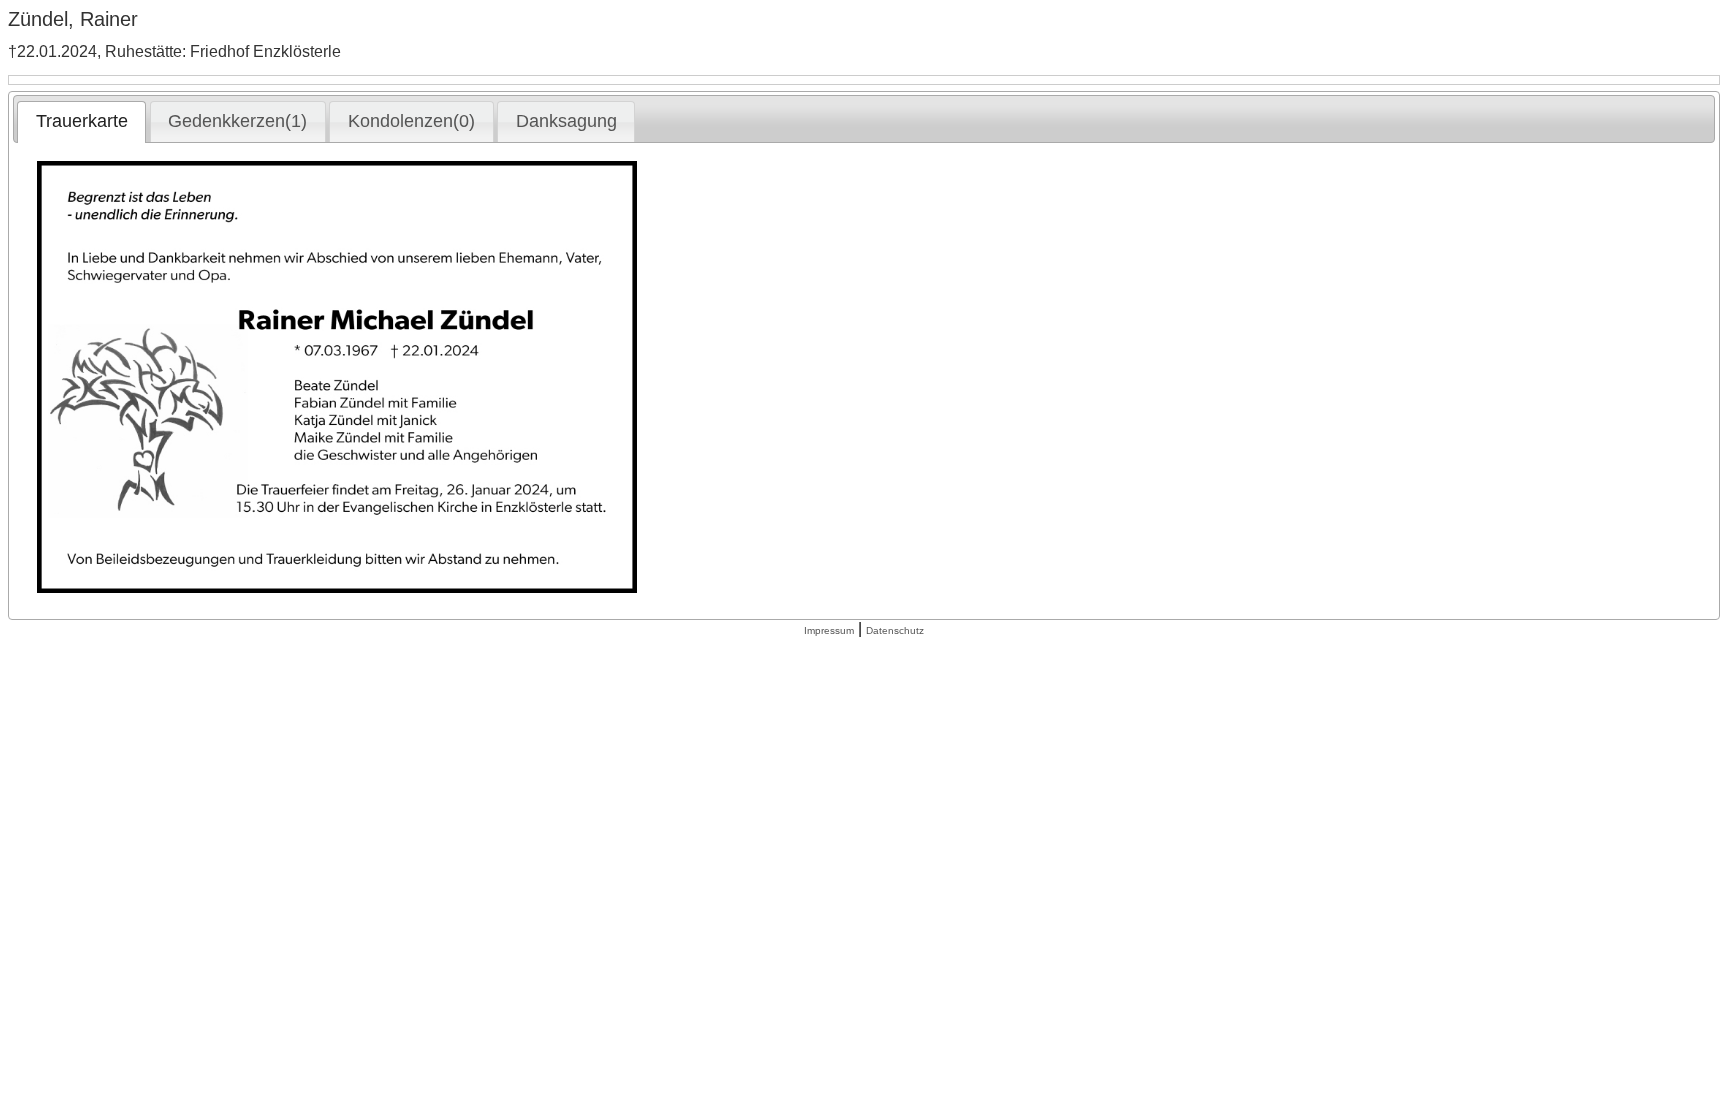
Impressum (829, 630)
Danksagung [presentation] (566, 121)
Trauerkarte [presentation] (82, 121)
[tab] (81, 122)
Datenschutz (895, 630)
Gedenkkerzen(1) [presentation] (237, 121)
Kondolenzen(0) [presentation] (411, 121)
